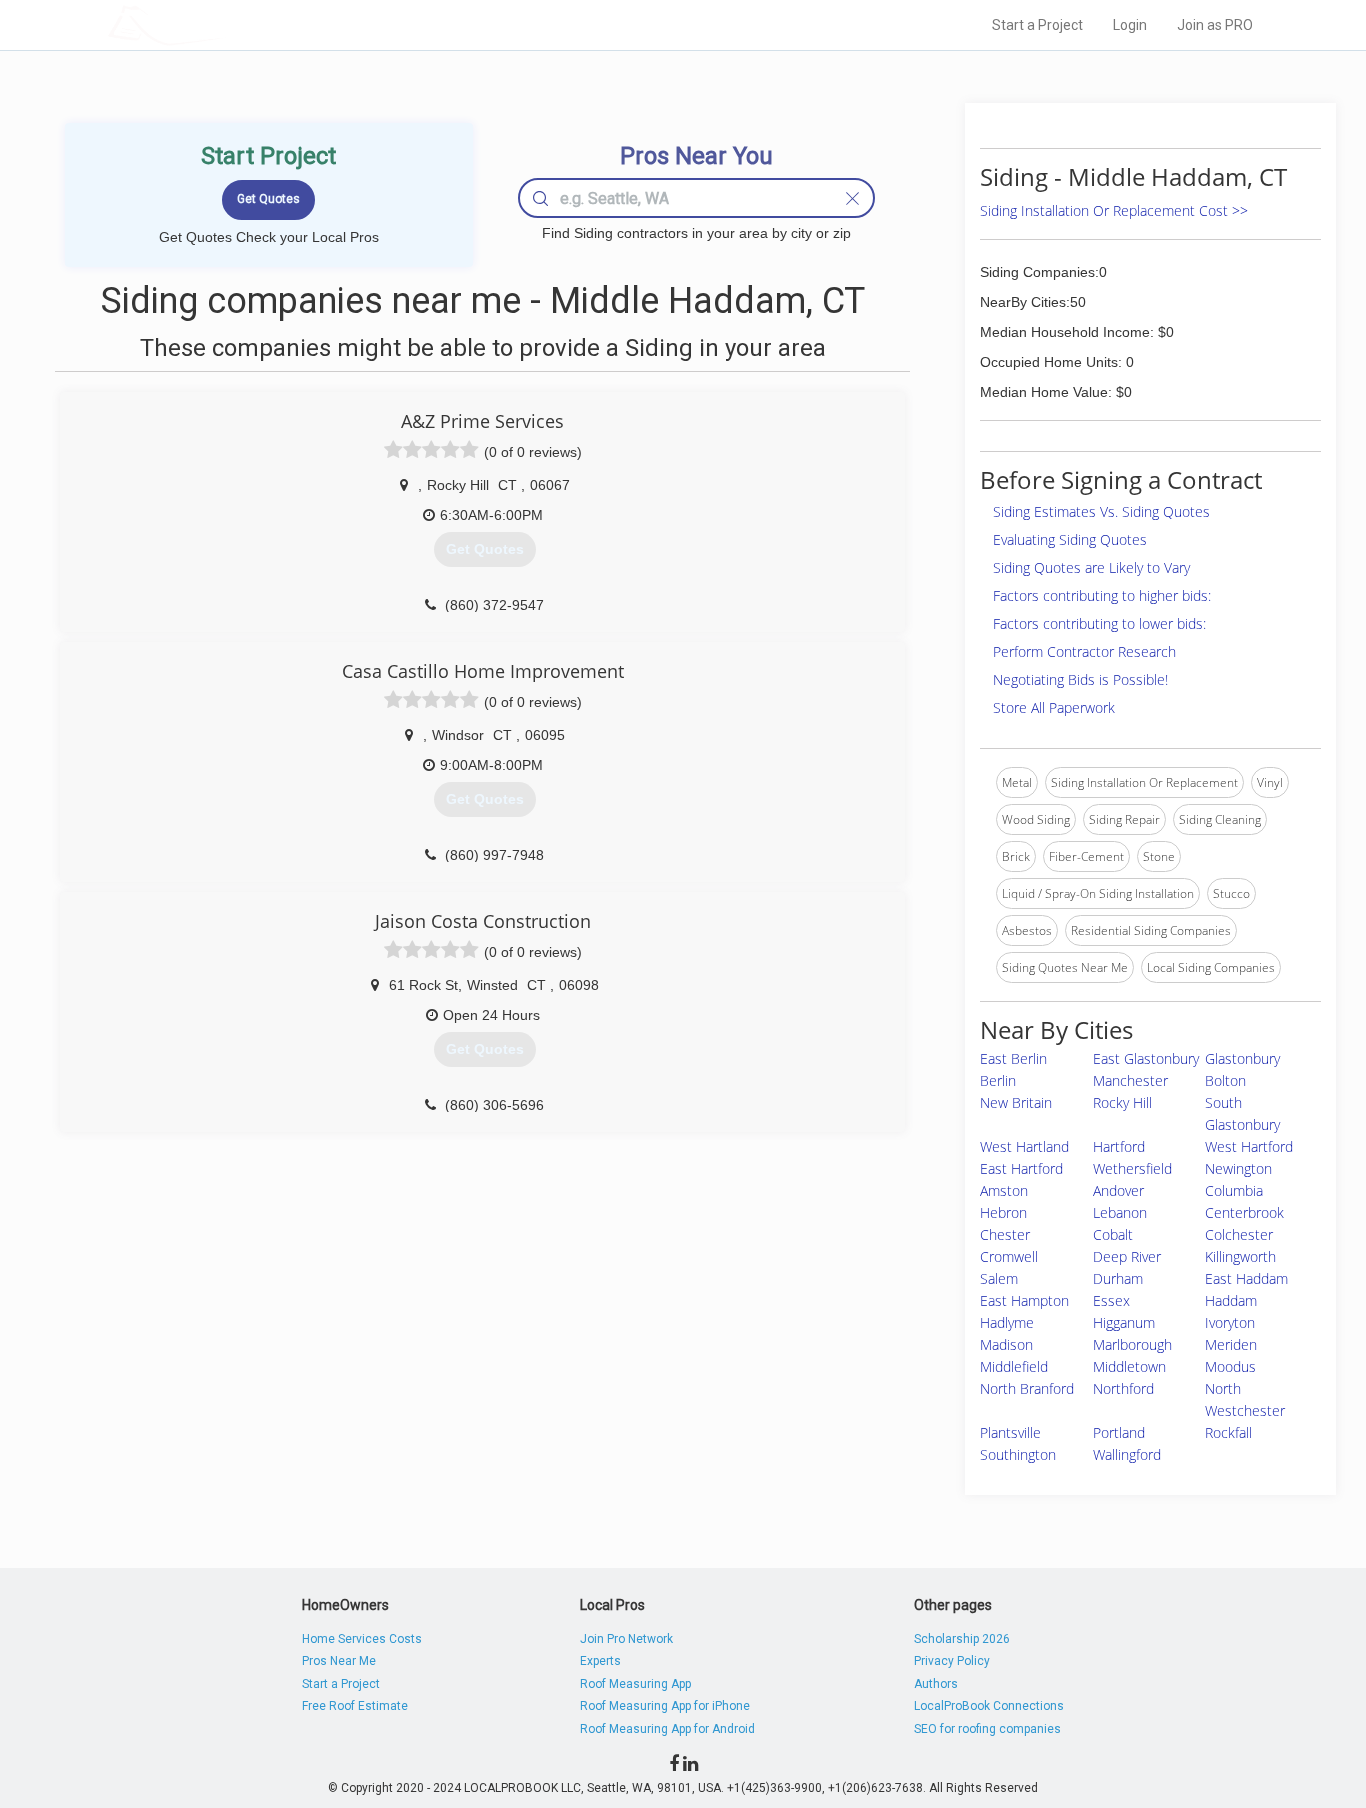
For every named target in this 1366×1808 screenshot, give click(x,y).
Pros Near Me (339, 1661)
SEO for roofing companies (987, 1729)
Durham (1118, 1278)
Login (1130, 25)
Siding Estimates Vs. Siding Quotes (1101, 511)
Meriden (1231, 1344)
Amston (1004, 1190)
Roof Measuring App (635, 1684)
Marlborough (1132, 1344)
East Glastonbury (1146, 1058)
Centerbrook (1244, 1212)
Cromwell (1009, 1256)
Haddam (1231, 1300)
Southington (1018, 1454)
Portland (1119, 1432)
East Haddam (1246, 1278)
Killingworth (1240, 1256)
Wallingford (1127, 1454)
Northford (1123, 1388)
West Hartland (1024, 1146)
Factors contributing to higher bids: (1102, 595)
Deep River (1127, 1256)
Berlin (998, 1080)
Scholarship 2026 (962, 1639)
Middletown (1129, 1366)
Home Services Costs (362, 1639)
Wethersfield (1132, 1168)
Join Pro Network (626, 1639)
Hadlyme (1007, 1322)
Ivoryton (1230, 1322)
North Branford (1027, 1388)
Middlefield (1014, 1366)
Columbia (1234, 1190)
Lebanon (1120, 1212)
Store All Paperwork (1054, 707)
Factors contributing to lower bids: (1099, 623)
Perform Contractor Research (1084, 651)
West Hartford (1249, 1146)
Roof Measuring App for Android (667, 1729)
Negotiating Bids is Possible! (1080, 679)
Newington (1238, 1168)
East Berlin (1013, 1058)
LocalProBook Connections (989, 1706)
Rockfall (1228, 1432)
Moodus (1230, 1366)
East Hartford (1021, 1168)
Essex (1111, 1300)
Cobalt (1113, 1234)
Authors (936, 1684)
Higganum (1124, 1322)
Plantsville (1010, 1432)
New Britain (1016, 1102)
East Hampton (1024, 1300)
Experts (600, 1661)
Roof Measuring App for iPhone (665, 1706)
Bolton (1225, 1080)
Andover (1118, 1190)
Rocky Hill (1122, 1102)
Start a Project (1037, 25)
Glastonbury (1242, 1058)
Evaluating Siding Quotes (1070, 539)
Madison (1006, 1344)
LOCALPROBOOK (224, 24)
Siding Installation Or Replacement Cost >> (1114, 210)
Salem (999, 1278)
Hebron (1003, 1212)
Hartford (1119, 1146)
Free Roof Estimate (355, 1706)
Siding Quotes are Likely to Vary (1091, 567)
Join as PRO (1215, 25)
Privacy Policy (952, 1661)
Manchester (1130, 1080)
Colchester (1239, 1234)
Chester (1005, 1234)
